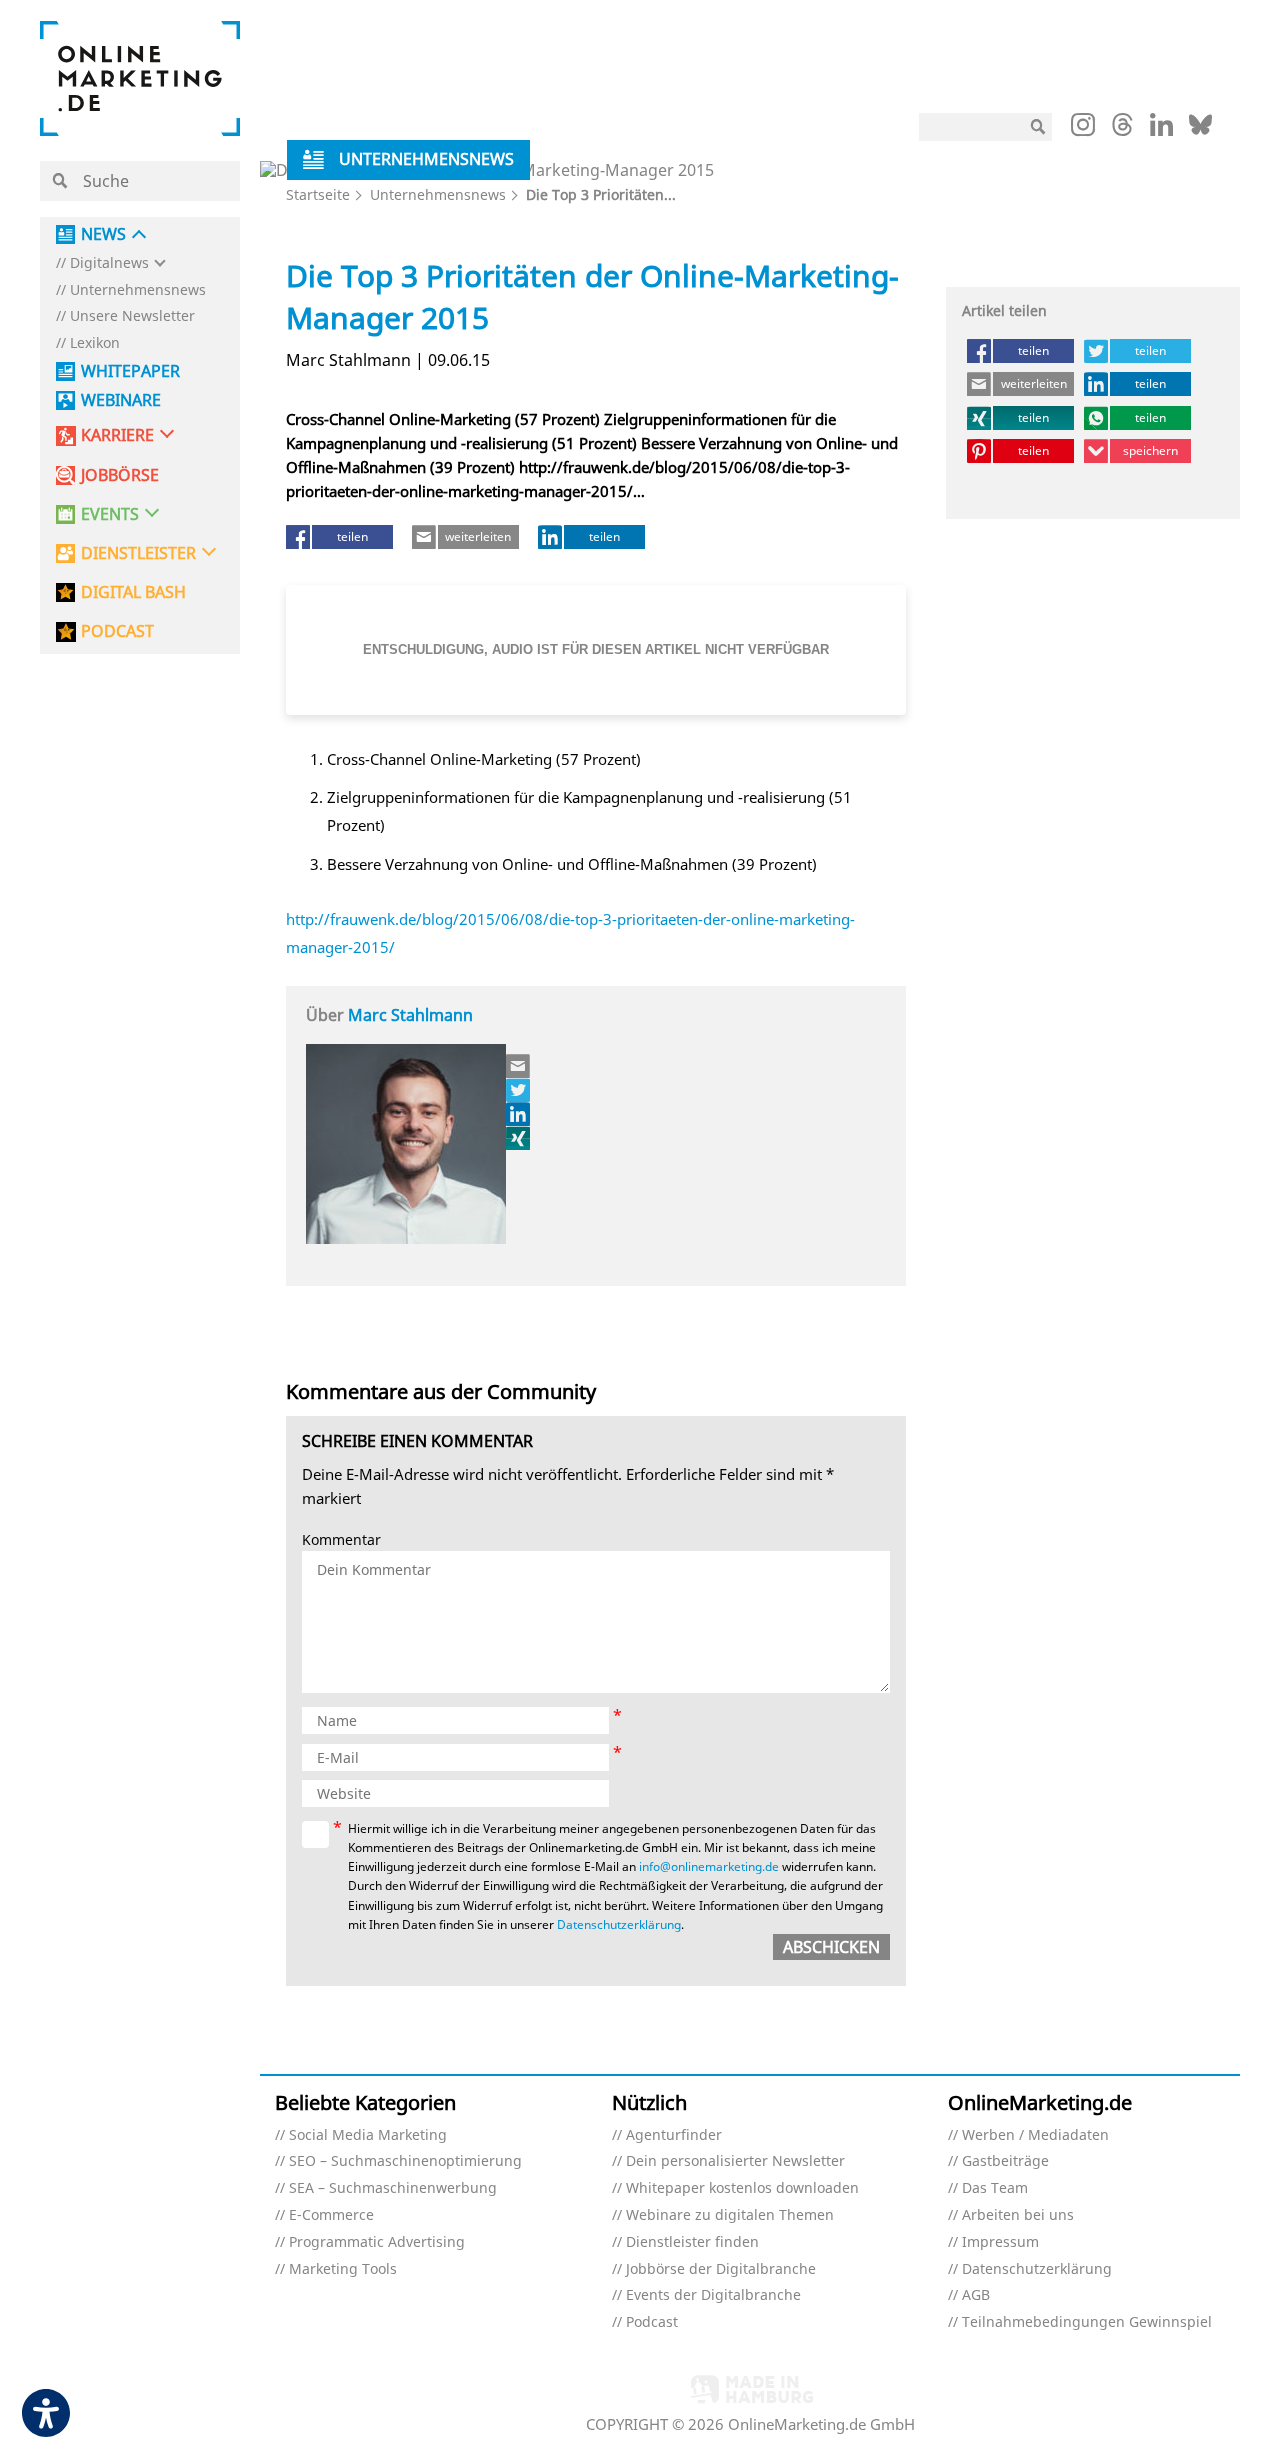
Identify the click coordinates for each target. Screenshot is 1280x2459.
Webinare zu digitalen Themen (730, 2215)
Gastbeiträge (1005, 2161)
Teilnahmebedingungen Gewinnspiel (1087, 2322)
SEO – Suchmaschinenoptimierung (405, 2161)
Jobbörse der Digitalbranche (721, 2269)
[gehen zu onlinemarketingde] (1083, 129)
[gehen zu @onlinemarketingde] (1122, 130)
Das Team (995, 2188)
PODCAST (117, 631)
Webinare (121, 400)
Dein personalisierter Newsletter (735, 2161)
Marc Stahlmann (410, 1015)
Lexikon (95, 343)
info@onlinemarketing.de (709, 1866)
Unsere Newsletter (132, 316)
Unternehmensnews (138, 290)
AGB (976, 2295)
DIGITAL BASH (133, 592)
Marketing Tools (343, 2269)
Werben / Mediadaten (1035, 2135)
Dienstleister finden (692, 2242)
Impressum (1000, 2242)
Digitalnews (109, 263)
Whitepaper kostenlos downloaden (742, 2188)
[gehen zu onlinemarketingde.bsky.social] (1200, 130)
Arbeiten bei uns (1018, 2215)
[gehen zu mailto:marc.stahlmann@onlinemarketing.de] (519, 1066)
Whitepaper (130, 371)
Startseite (318, 194)
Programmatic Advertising (377, 2242)
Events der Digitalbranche (713, 2295)
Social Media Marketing (368, 2135)
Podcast (652, 2322)
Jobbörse (120, 475)
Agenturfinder (674, 2135)
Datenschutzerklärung (619, 1924)
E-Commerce (331, 2215)
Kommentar (341, 1540)
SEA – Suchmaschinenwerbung (393, 2188)
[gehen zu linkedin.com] (1161, 130)
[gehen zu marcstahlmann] (519, 1114)
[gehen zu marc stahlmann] (519, 1090)
